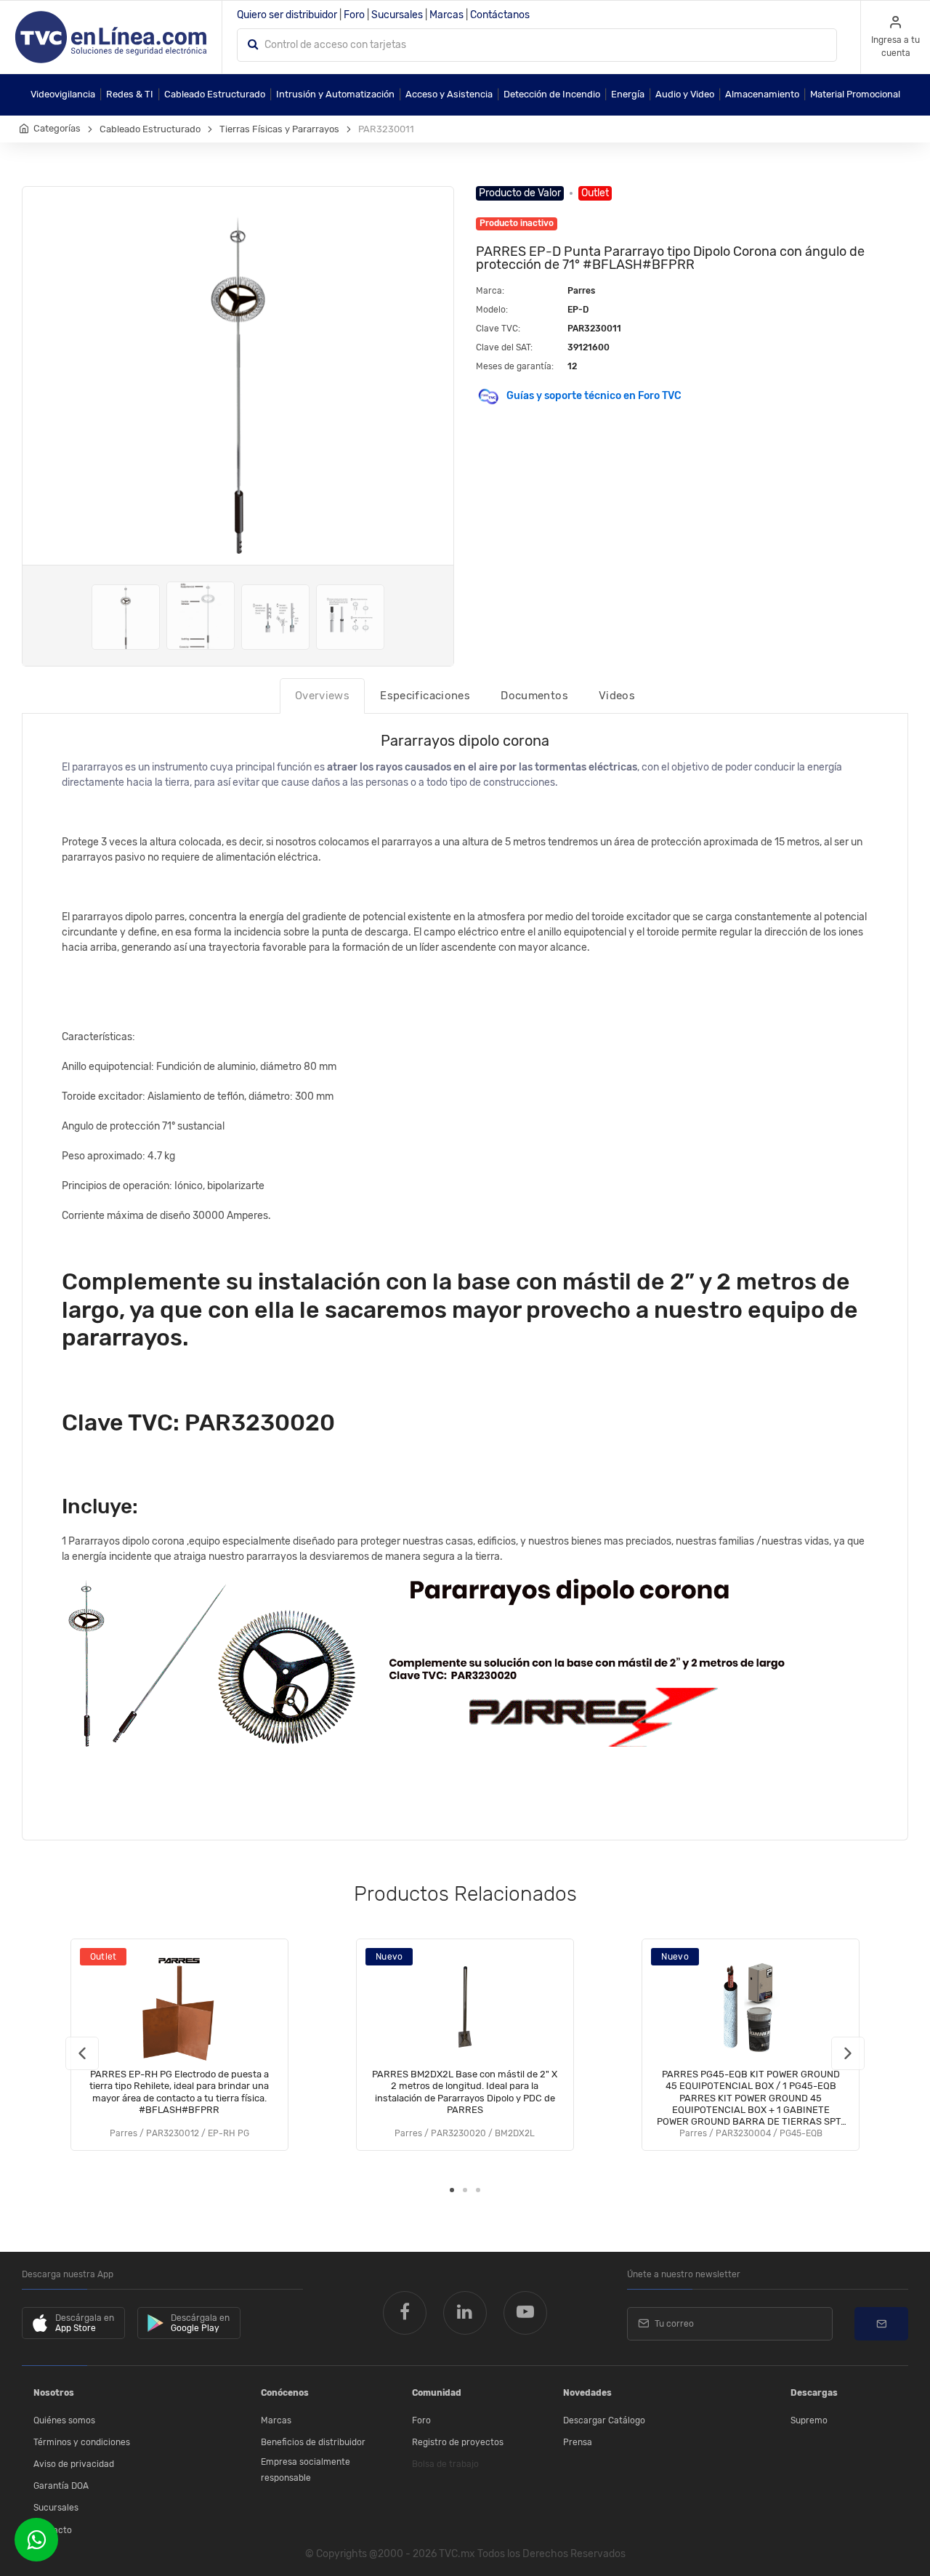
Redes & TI (130, 94)
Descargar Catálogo (604, 2420)
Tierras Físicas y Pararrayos (279, 129)
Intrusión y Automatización (335, 94)
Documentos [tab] (534, 696)
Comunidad (437, 2393)
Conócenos (285, 2393)
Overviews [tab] (322, 696)
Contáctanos (500, 15)
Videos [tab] (617, 696)
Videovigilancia (63, 94)
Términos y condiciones (82, 2442)
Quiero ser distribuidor (287, 15)
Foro (354, 15)
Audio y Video (685, 94)
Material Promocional (855, 94)
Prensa (578, 2442)
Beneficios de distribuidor (313, 2442)
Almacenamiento (762, 94)
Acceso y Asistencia (449, 94)
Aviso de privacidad (74, 2464)
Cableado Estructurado (215, 94)
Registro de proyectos (458, 2442)
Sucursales (397, 15)
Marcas (446, 15)
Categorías (57, 128)
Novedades (587, 2393)
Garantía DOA (61, 2486)
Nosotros (54, 2393)
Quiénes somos (64, 2420)
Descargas (814, 2393)
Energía (628, 94)
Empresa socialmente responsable (306, 2470)
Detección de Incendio (552, 94)
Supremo (809, 2420)
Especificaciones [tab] (425, 696)
